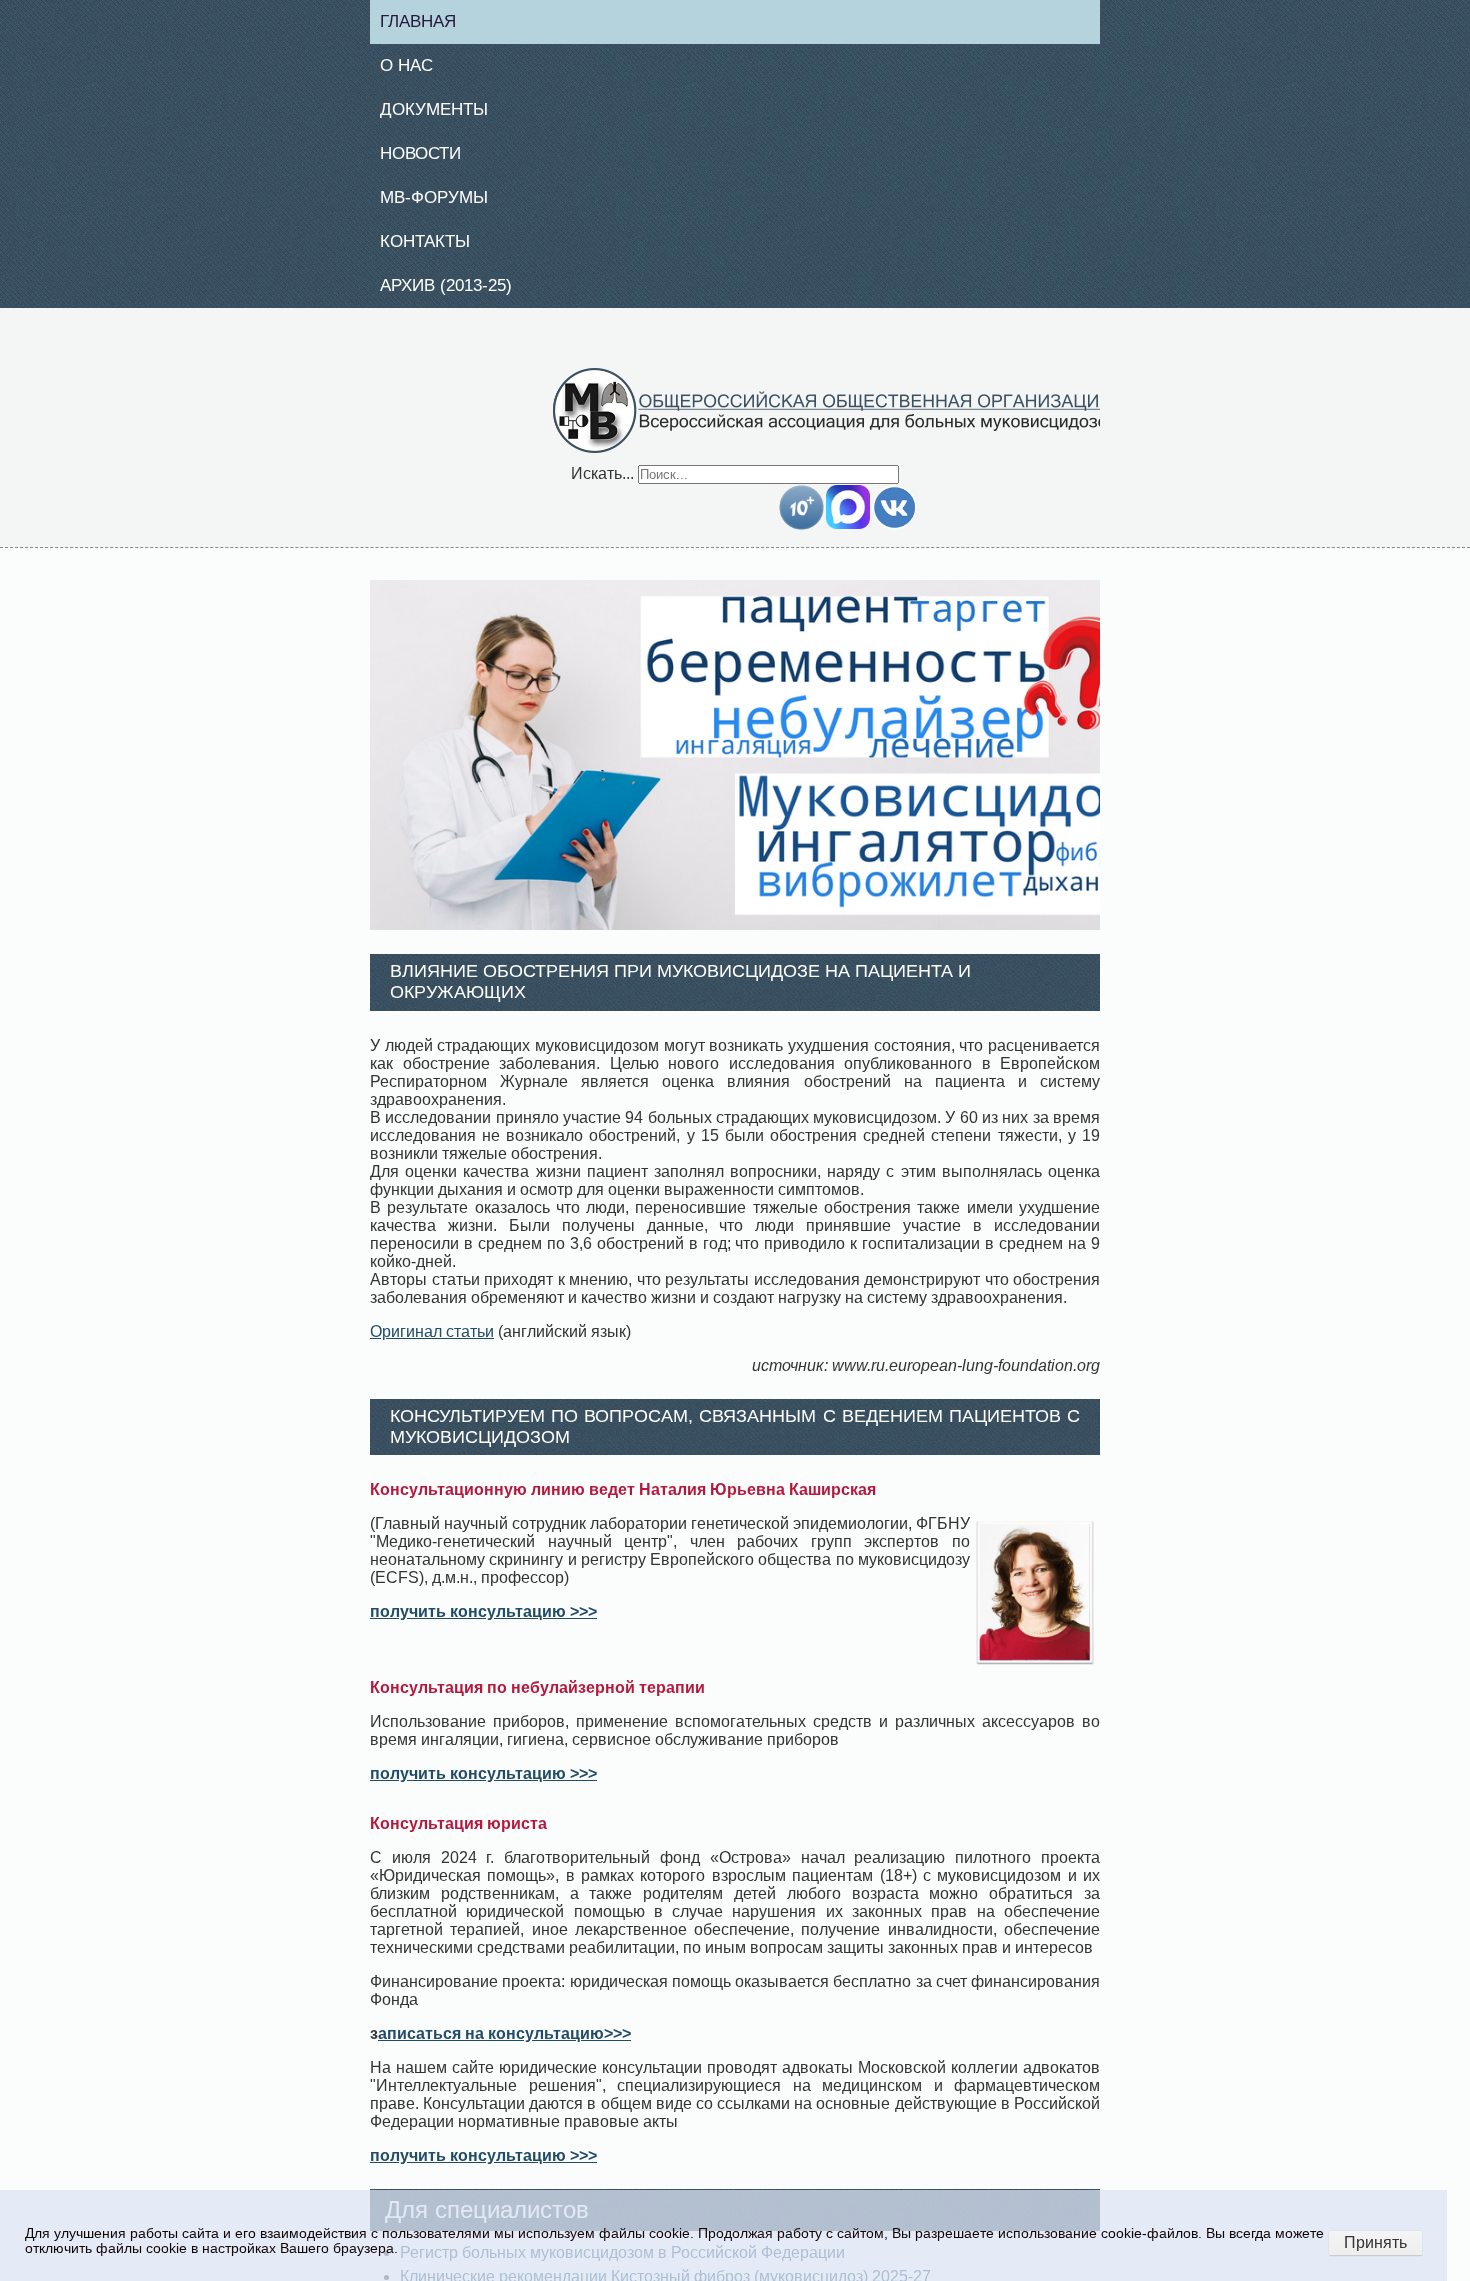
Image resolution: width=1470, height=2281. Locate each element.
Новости (429, 159)
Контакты (433, 250)
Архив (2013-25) (456, 296)
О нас (413, 68)
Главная (426, 22)
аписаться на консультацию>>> (504, 2045)
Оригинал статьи (432, 1342)
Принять (1375, 2242)
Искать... (602, 484)
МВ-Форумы (442, 205)
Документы (442, 114)
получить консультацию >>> (483, 1623)
